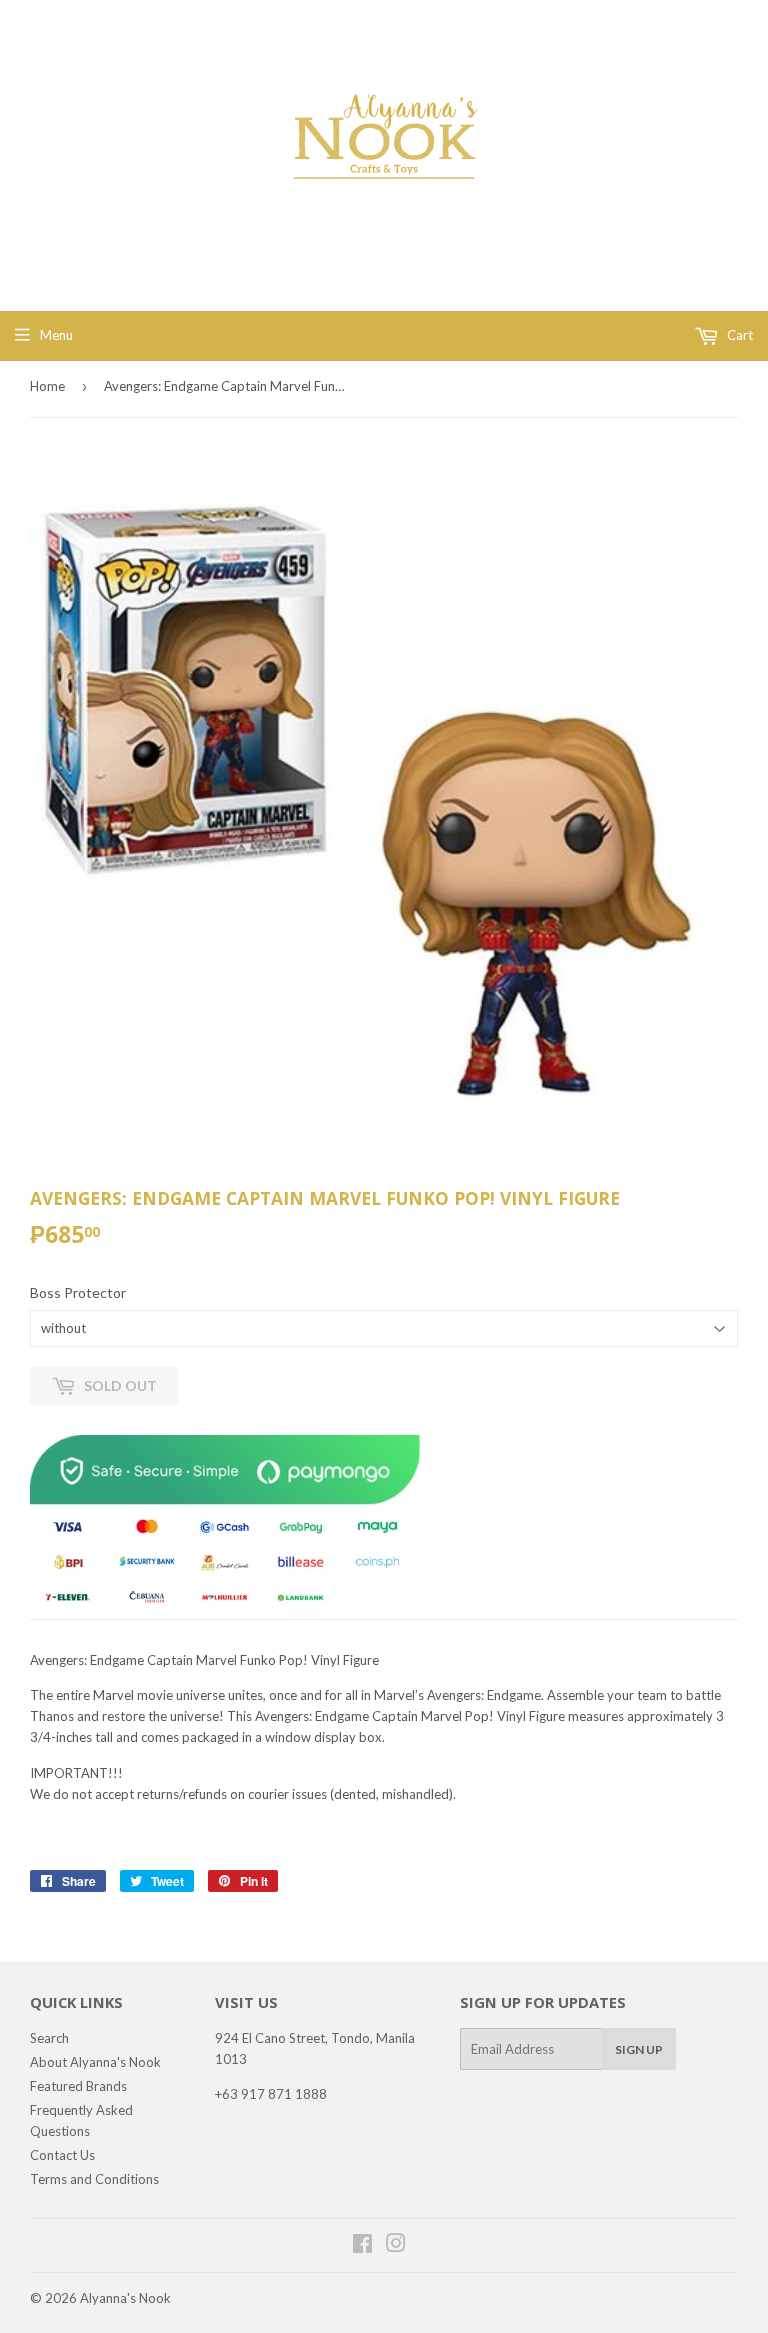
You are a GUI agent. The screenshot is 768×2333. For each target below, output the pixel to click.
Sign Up (639, 2049)
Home (47, 386)
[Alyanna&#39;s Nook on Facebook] (362, 2246)
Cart (738, 335)
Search (49, 2038)
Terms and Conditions (94, 2179)
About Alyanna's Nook (95, 2062)
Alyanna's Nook (125, 2298)
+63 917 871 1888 (271, 2094)
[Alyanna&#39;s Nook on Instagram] (396, 2246)
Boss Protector (78, 1292)
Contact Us (62, 2155)
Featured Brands (78, 2086)
